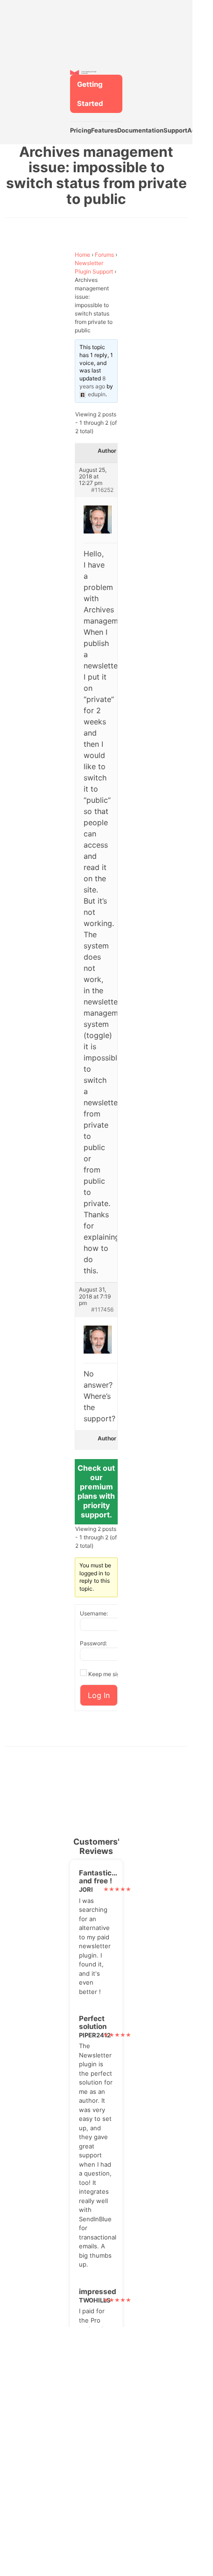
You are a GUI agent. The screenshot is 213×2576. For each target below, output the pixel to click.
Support (175, 130)
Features (104, 130)
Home (82, 255)
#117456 (102, 1310)
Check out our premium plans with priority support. (96, 1491)
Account (200, 130)
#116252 (102, 490)
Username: (94, 1613)
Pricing (81, 130)
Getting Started (90, 94)
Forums (104, 255)
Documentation (140, 130)
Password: (93, 1643)
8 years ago (92, 382)
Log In (99, 1695)
